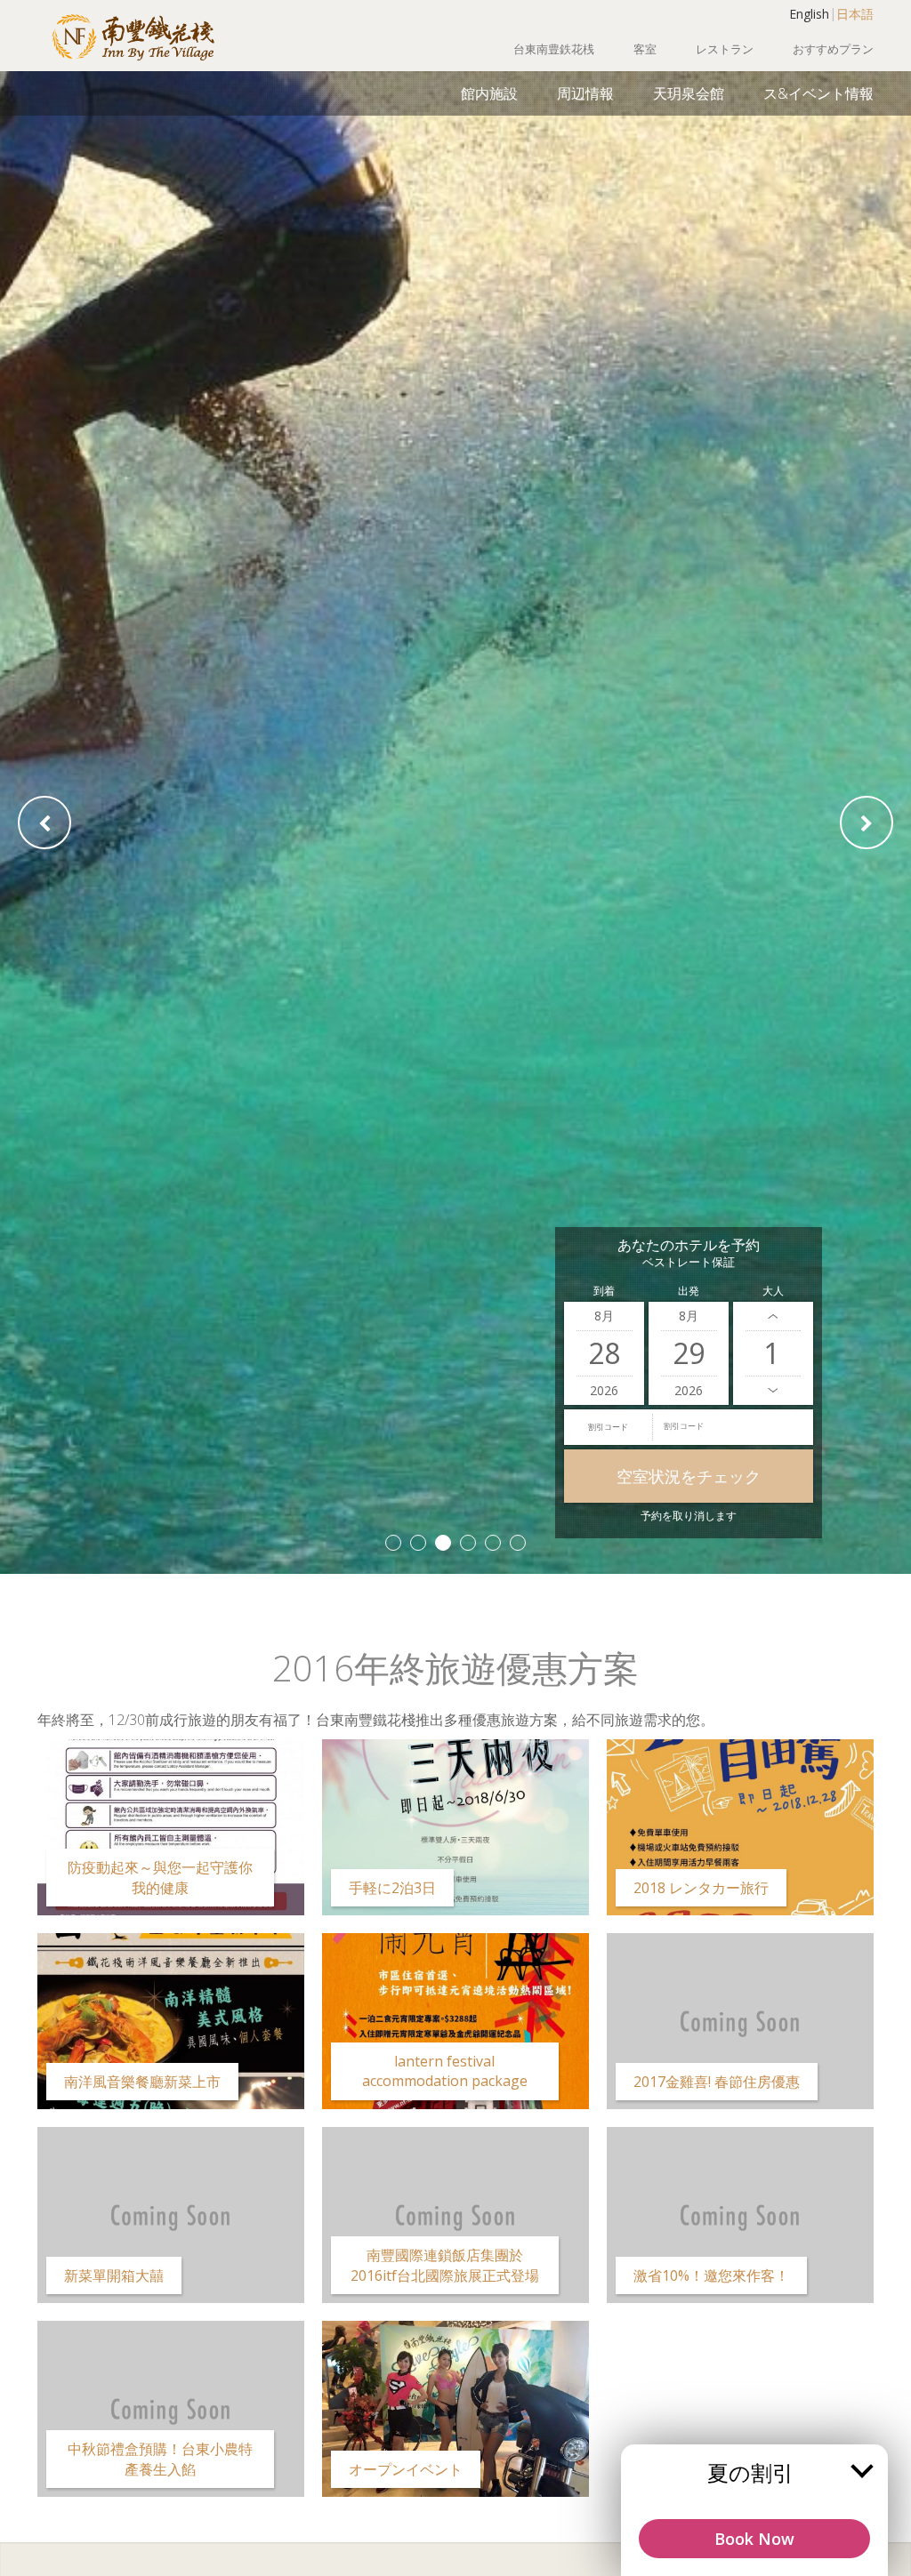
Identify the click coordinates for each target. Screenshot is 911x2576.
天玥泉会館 (689, 93)
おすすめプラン (833, 49)
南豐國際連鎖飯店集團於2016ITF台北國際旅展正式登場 (445, 2265)
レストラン (725, 49)
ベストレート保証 (689, 1262)
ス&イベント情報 (818, 93)
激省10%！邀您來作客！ (711, 2275)
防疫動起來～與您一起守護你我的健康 (160, 1877)
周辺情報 (585, 93)
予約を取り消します (689, 1516)
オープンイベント (406, 2469)
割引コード (608, 1427)
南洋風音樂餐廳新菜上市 (142, 2082)
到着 (604, 1291)
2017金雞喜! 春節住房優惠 (717, 2082)
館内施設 (489, 93)
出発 (689, 1291)
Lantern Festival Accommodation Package (445, 2071)
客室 (645, 49)
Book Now (754, 2539)
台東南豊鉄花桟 (554, 49)
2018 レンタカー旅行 (701, 1888)
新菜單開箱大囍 (114, 2275)
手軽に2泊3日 (392, 1888)
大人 (773, 1291)
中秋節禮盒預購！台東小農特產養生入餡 (160, 2459)
